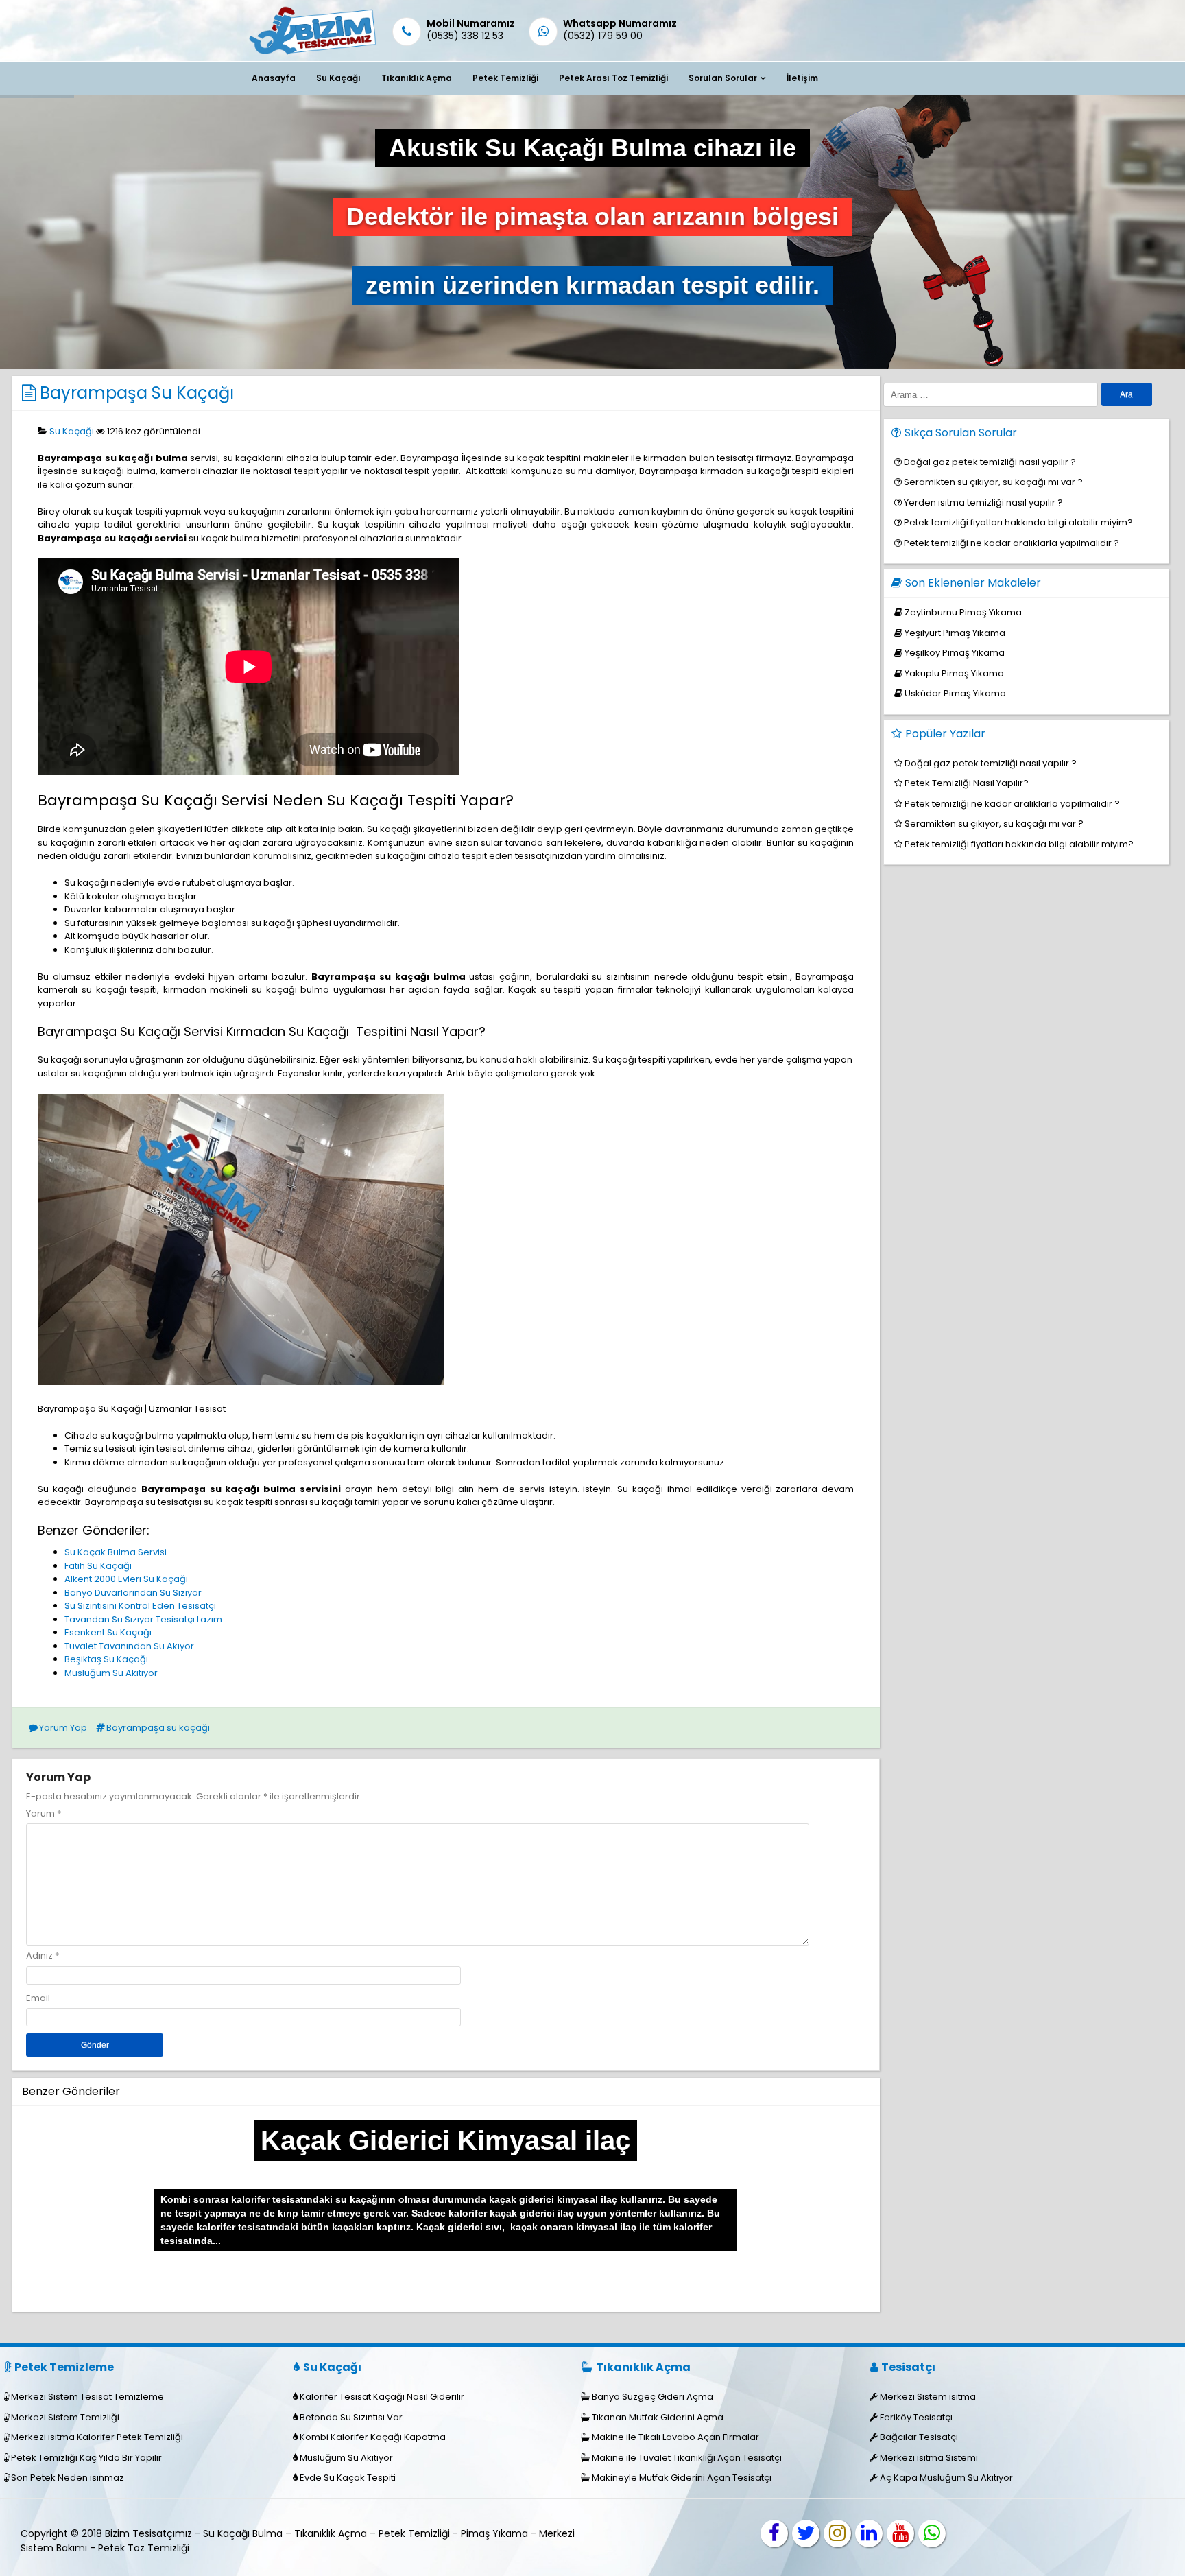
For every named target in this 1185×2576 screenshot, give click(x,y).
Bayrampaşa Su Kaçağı (137, 393)
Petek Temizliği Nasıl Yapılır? (967, 783)
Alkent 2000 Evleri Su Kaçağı (126, 1579)
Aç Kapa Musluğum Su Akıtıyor (946, 2478)
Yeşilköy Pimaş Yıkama (955, 653)
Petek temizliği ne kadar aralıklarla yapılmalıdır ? (1012, 543)
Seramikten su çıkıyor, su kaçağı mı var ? (993, 482)
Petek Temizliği (505, 78)
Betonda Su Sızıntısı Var (351, 2417)
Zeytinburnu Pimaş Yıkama (963, 612)
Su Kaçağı (338, 78)
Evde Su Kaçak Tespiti (348, 2478)
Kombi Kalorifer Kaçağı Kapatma (373, 2437)
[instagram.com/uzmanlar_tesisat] (837, 2533)
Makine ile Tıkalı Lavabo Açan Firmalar (675, 2437)
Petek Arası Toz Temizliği (613, 78)
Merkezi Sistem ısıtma (928, 2397)
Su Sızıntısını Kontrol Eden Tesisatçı (140, 1606)
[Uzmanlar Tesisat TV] (900, 2533)
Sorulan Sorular (723, 78)
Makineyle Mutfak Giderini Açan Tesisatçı (682, 2478)
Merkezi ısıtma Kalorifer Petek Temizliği (97, 2437)
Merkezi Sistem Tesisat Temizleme (87, 2397)
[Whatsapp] (932, 2533)
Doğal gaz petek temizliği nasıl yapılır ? (990, 462)
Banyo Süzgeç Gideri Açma (653, 2397)
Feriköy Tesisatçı (916, 2417)
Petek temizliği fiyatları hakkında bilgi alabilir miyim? (1018, 522)
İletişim (802, 78)
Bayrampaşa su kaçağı (158, 1728)
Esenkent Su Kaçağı (108, 1632)
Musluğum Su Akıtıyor (111, 1673)
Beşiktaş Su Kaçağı (106, 1659)
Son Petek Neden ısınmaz (68, 2478)
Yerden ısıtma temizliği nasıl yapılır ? (983, 503)
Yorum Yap (63, 1728)
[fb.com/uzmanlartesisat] (774, 2533)
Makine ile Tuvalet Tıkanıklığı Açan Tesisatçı (687, 2458)
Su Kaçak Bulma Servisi (116, 1552)
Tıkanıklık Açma (417, 78)
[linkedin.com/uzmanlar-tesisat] (869, 2533)
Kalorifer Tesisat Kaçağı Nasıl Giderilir (382, 2397)
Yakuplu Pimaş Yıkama (954, 673)
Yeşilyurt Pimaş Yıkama (955, 633)
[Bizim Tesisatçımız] (312, 54)
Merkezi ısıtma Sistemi (929, 2458)
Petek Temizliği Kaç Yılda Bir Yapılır (86, 2458)
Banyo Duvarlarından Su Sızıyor (133, 1593)
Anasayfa (274, 78)
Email (38, 1998)
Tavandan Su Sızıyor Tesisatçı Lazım (143, 1619)
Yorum (44, 1813)
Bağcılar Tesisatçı (919, 2437)
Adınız (39, 1955)
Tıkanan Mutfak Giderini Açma (658, 2417)
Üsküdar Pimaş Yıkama (955, 693)
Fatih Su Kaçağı (98, 1566)
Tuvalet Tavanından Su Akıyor (129, 1646)
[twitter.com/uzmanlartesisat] (806, 2533)
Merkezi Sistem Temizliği (65, 2417)
